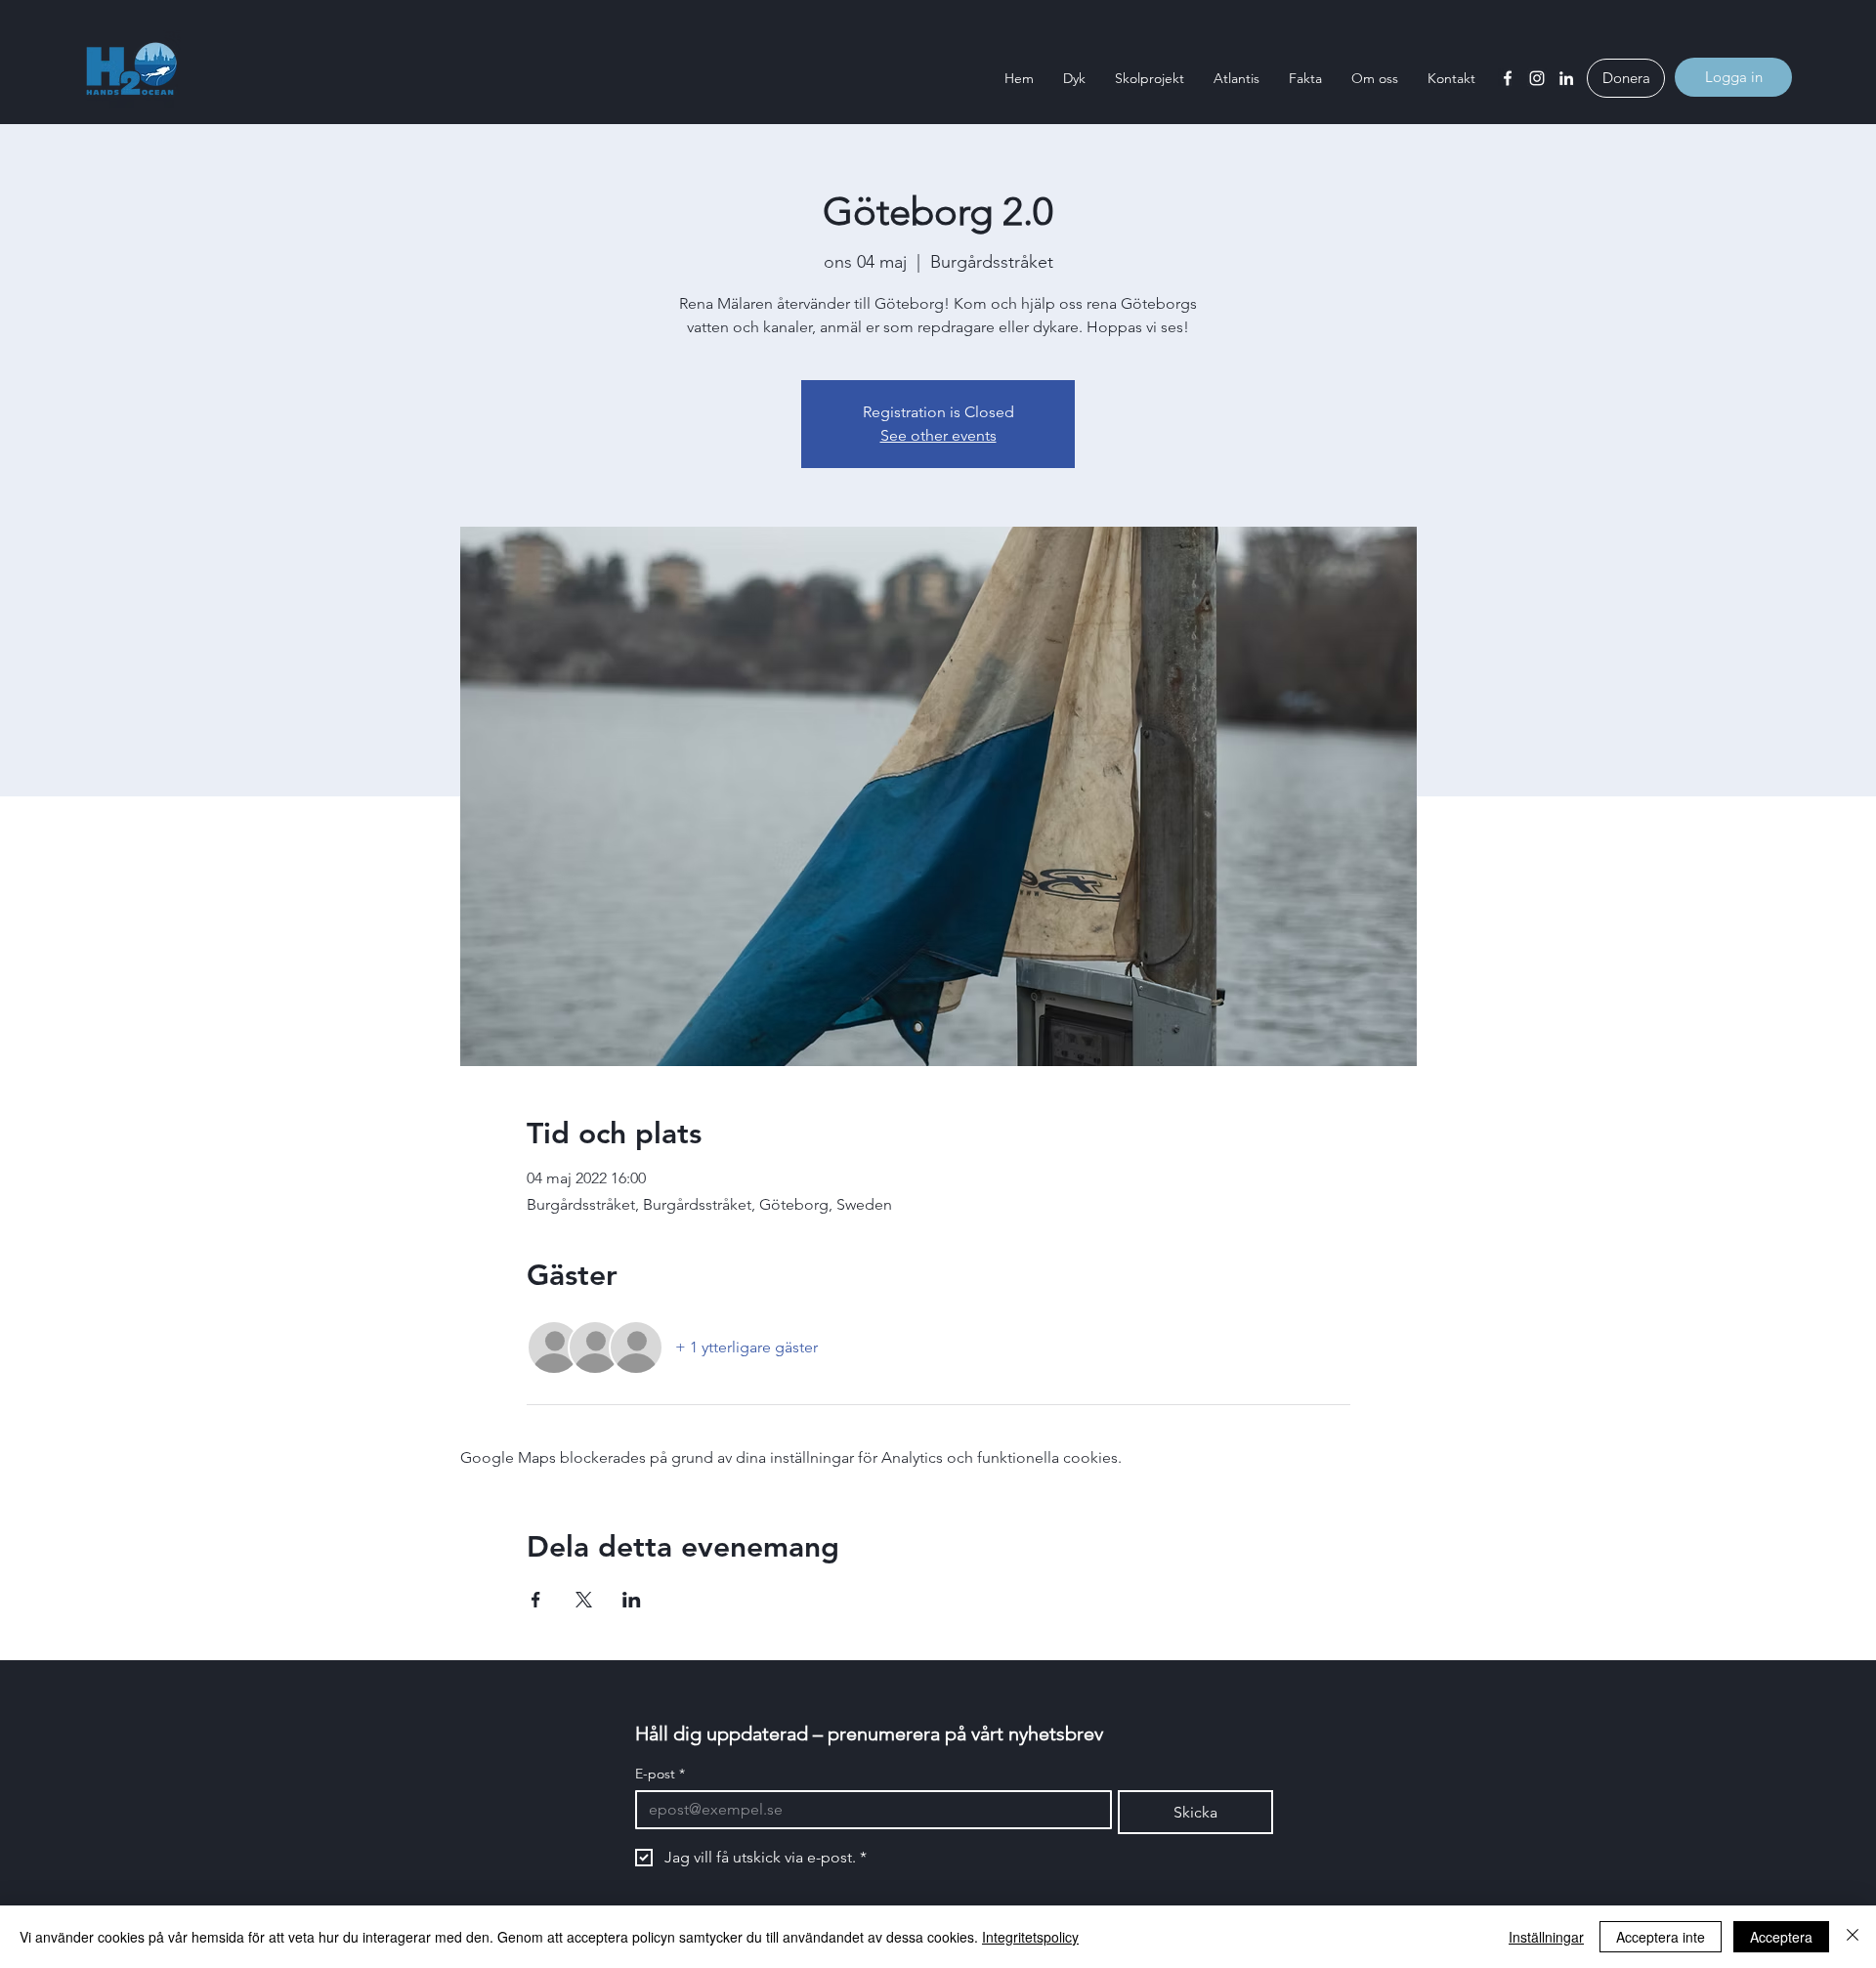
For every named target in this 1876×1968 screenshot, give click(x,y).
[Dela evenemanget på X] (584, 1600)
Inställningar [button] (1546, 1937)
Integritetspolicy (1030, 1937)
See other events (938, 435)
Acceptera (1781, 1937)
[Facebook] (1508, 78)
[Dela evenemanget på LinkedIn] (632, 1600)
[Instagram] (1537, 78)
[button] (1074, 78)
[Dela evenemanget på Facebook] (536, 1600)
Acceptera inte (1661, 1937)
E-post (660, 1774)
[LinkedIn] (1566, 78)
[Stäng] (1853, 1937)
